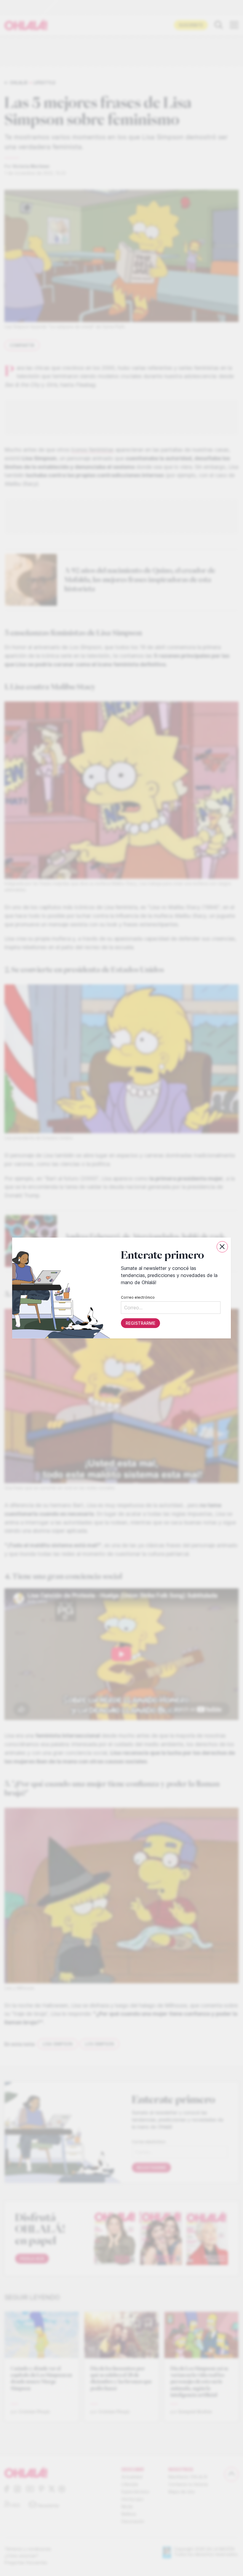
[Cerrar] (222, 1247)
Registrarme (140, 1323)
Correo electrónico (138, 1297)
